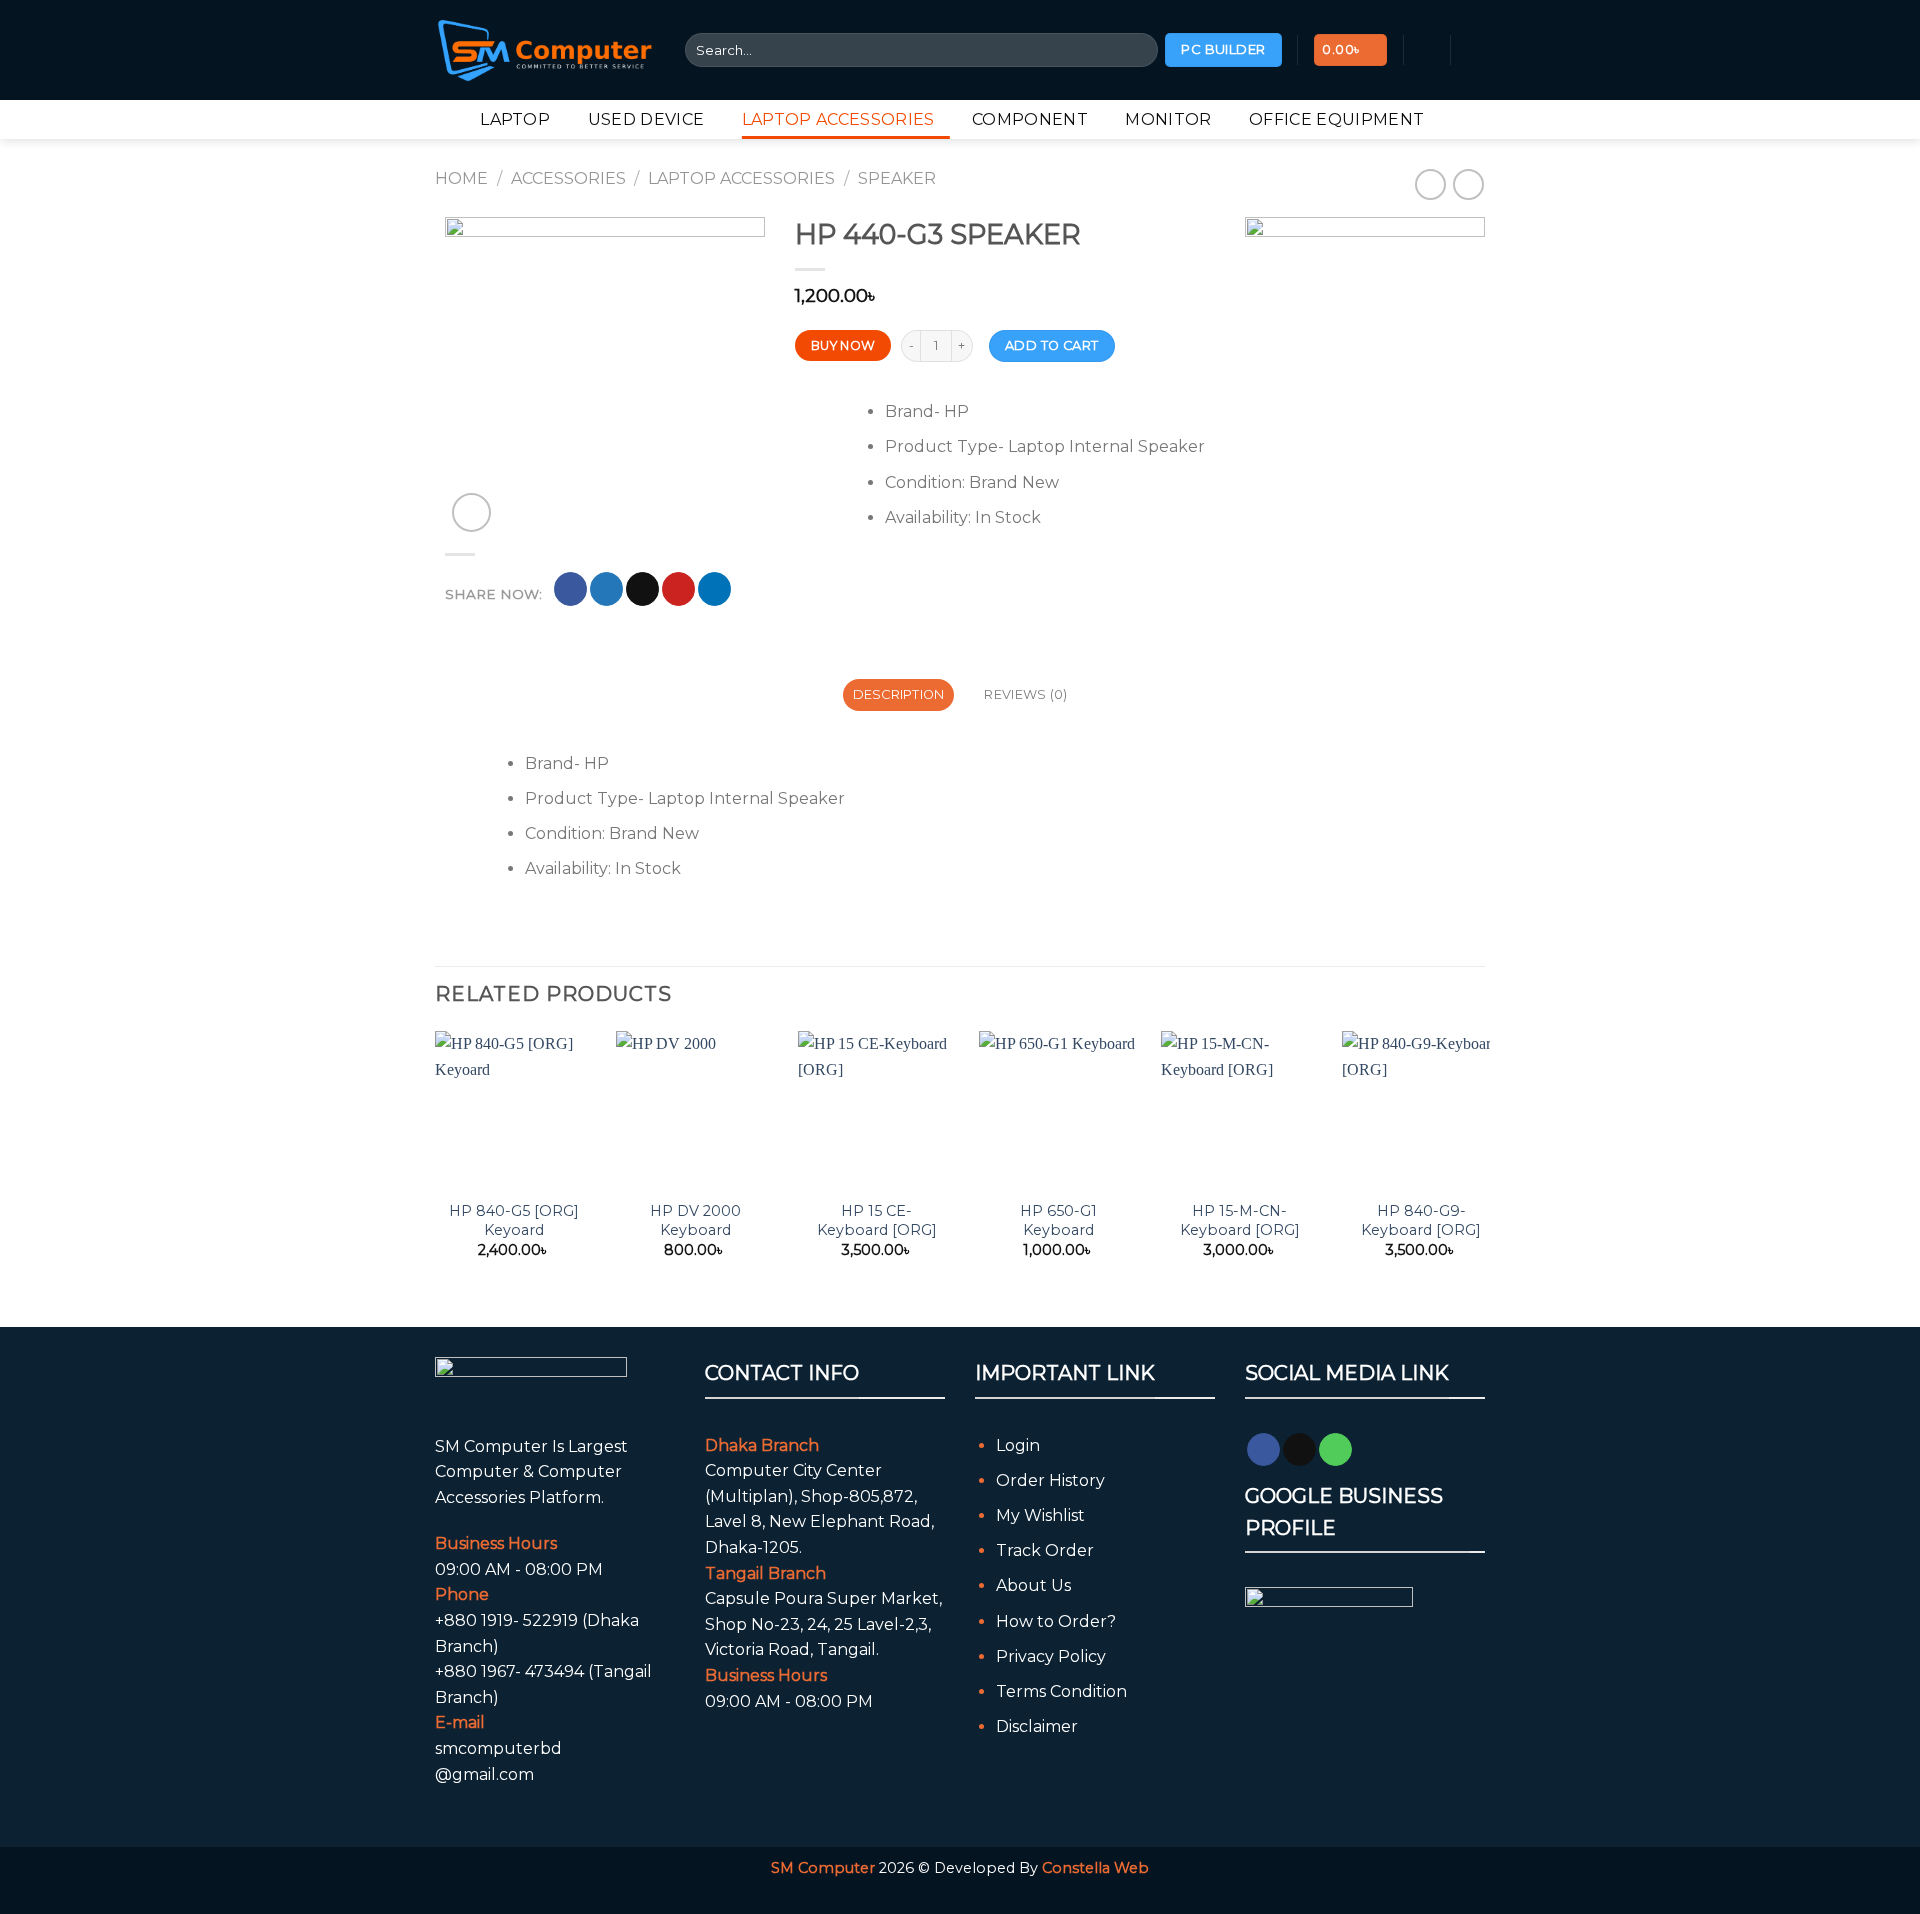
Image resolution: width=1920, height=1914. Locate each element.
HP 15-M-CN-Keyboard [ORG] (1240, 1220)
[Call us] (1335, 1450)
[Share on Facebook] (570, 589)
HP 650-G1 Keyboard (1058, 1220)
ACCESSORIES (568, 178)
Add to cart (1051, 345)
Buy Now (843, 345)
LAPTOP (515, 119)
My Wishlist (1040, 1515)
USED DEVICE (646, 119)
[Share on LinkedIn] (714, 589)
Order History (1050, 1480)
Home (461, 178)
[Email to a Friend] (642, 589)
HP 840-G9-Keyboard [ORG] (1421, 1220)
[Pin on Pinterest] (678, 589)
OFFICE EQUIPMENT (1336, 119)
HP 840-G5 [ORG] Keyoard (514, 1220)
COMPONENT (1030, 119)
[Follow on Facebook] (1263, 1450)
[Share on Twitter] (606, 589)
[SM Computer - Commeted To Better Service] (545, 49)
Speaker (897, 178)
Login (1018, 1445)
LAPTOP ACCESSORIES (838, 119)
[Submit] (1139, 50)
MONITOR (1168, 119)
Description (899, 694)
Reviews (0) (1025, 694)
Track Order (1045, 1550)
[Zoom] (471, 512)
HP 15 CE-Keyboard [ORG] (877, 1220)
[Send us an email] (1299, 1450)
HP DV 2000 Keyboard (695, 1220)
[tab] (898, 695)
